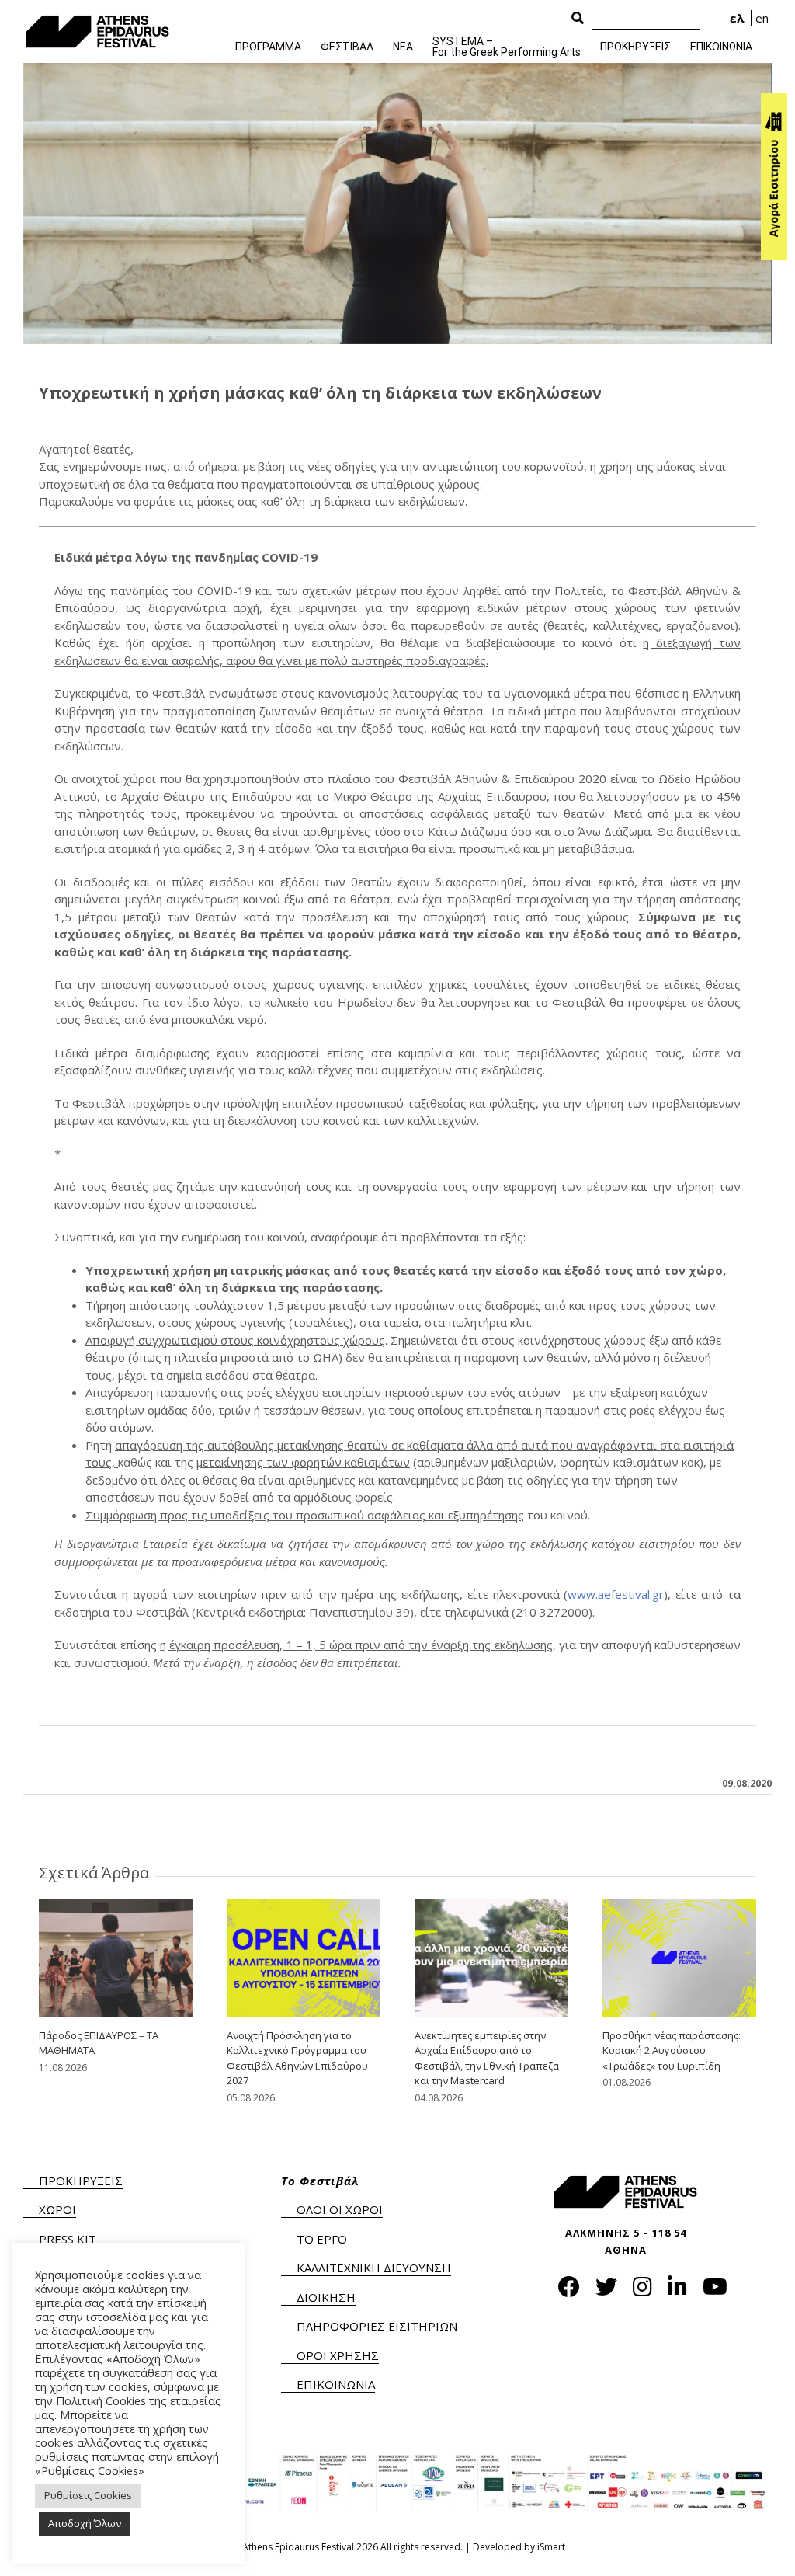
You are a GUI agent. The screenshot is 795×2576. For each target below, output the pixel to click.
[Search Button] (578, 19)
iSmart (551, 2547)
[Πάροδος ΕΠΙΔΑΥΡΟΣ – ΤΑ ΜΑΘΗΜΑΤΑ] (116, 1956)
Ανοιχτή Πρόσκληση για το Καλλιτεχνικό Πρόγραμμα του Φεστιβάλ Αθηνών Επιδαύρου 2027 (297, 2058)
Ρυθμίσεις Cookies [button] (88, 2495)
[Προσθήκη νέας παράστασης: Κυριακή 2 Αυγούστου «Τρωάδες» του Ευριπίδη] (679, 1956)
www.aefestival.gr (616, 1594)
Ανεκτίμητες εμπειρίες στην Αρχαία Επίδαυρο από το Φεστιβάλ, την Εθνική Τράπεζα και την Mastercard (487, 2058)
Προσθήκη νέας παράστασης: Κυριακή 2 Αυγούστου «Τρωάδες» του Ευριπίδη (672, 2050)
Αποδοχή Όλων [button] (85, 2523)
